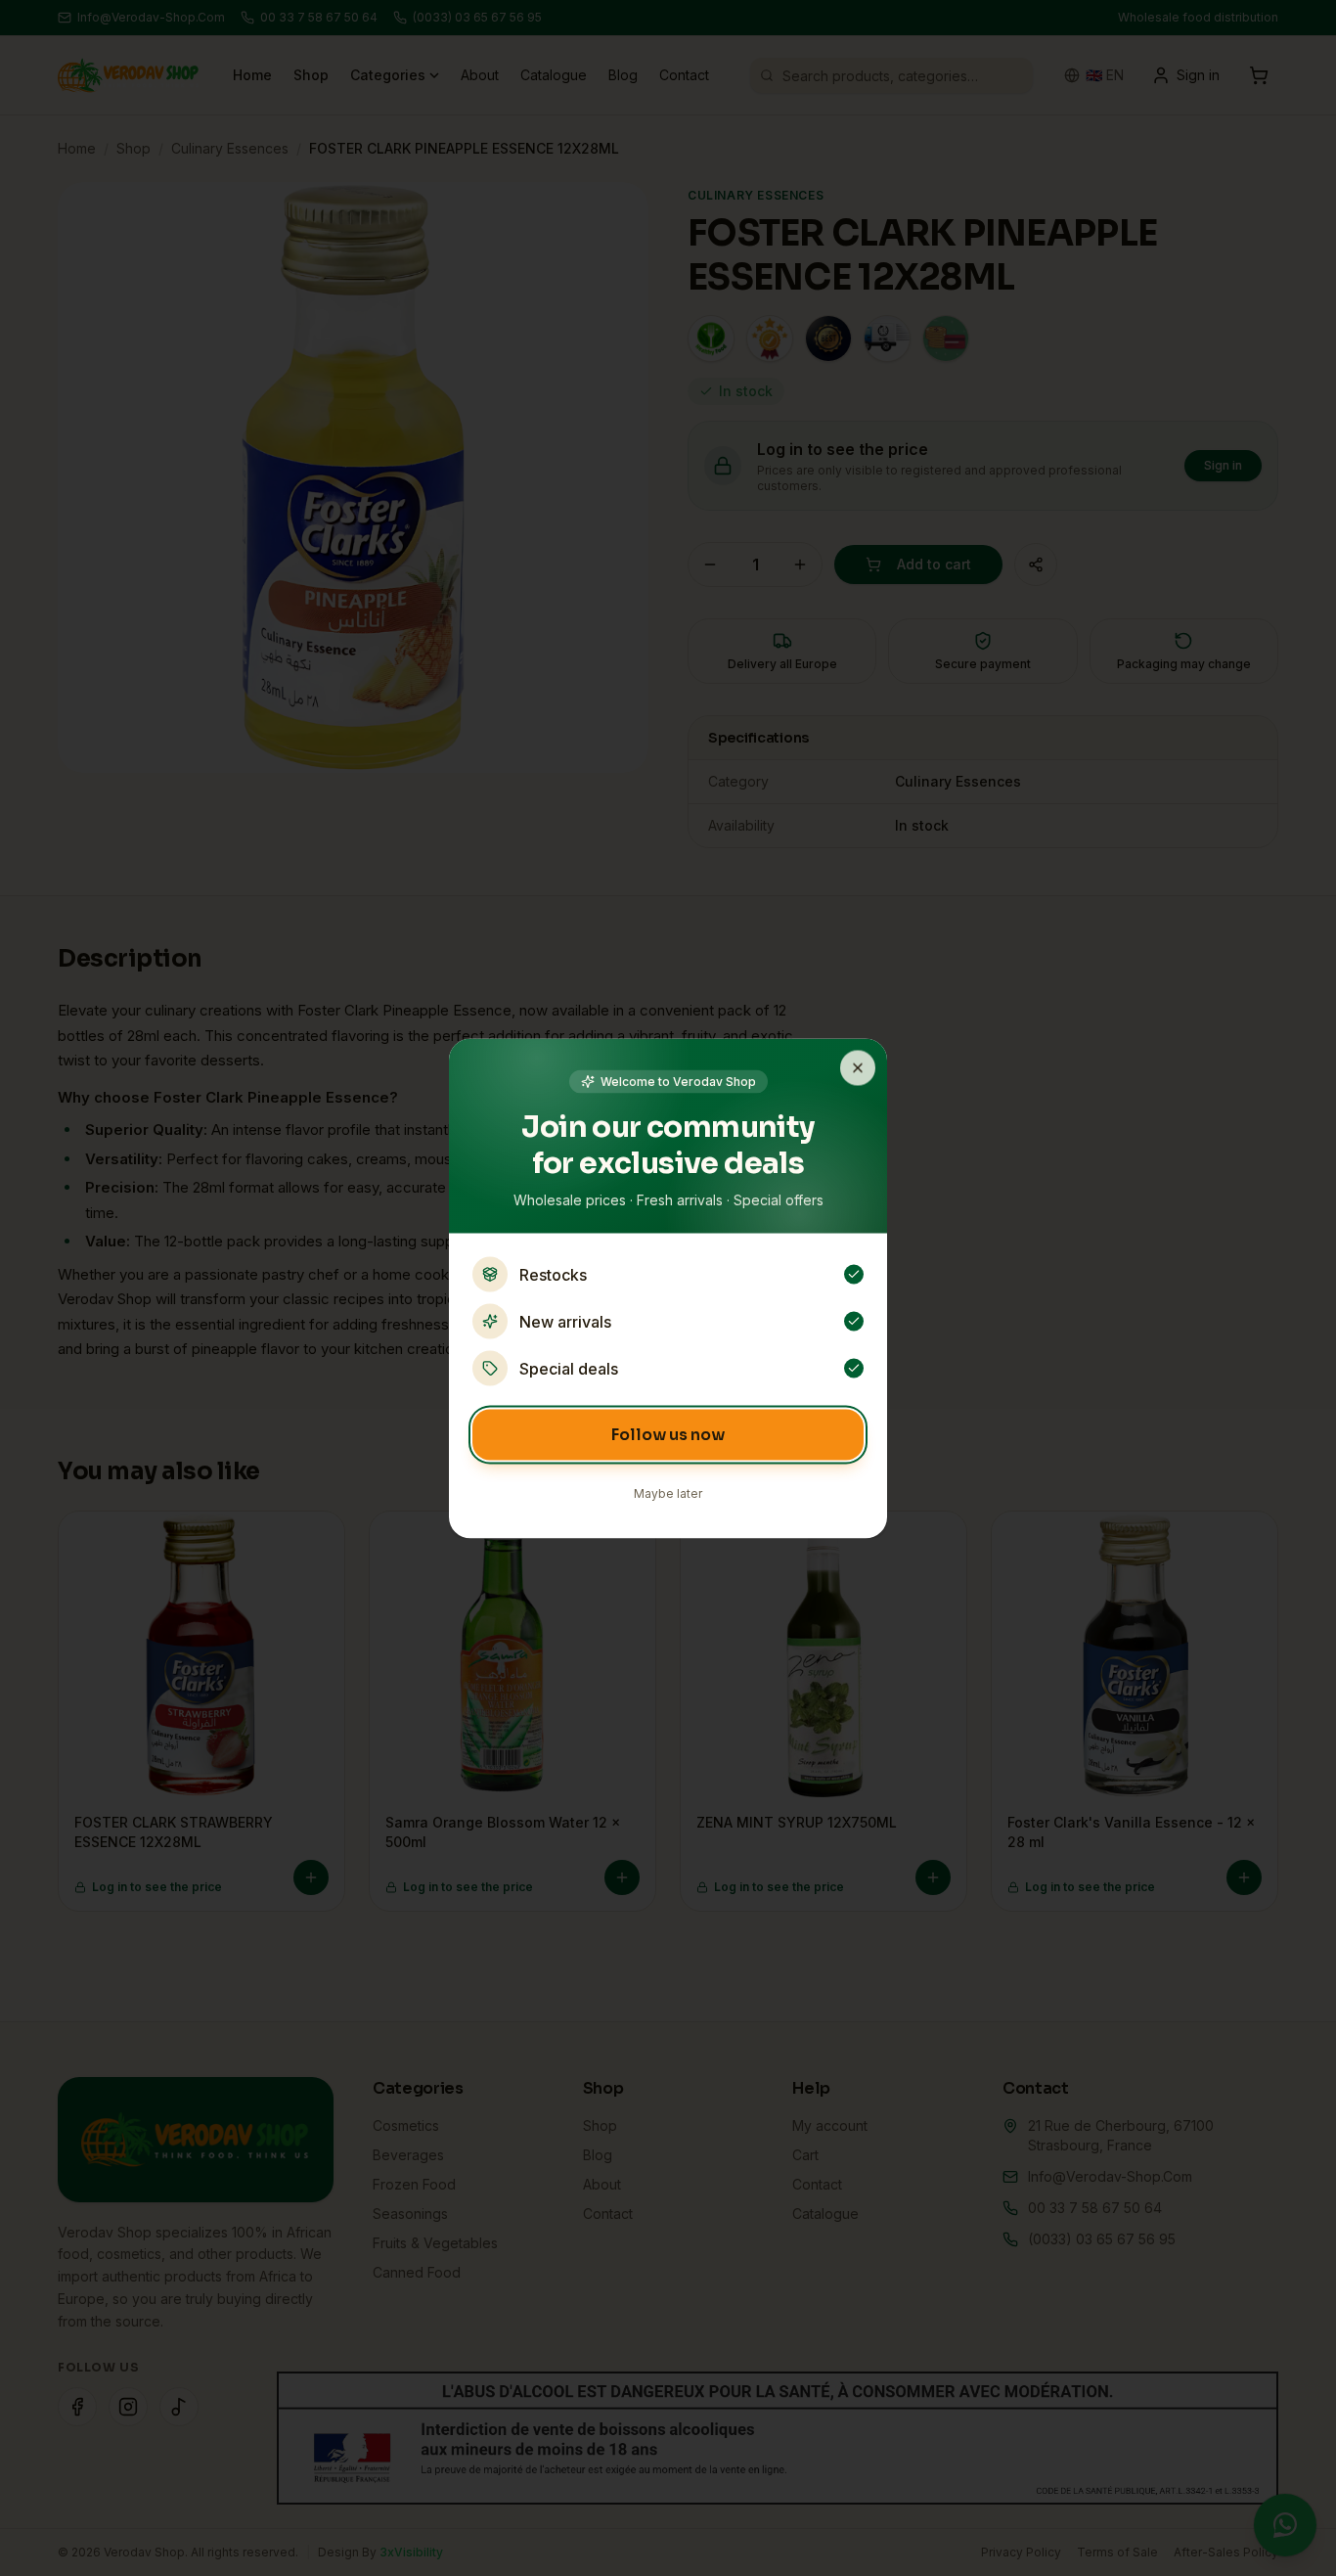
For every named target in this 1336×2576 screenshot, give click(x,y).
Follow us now (668, 1434)
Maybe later (668, 1492)
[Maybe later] (858, 1067)
